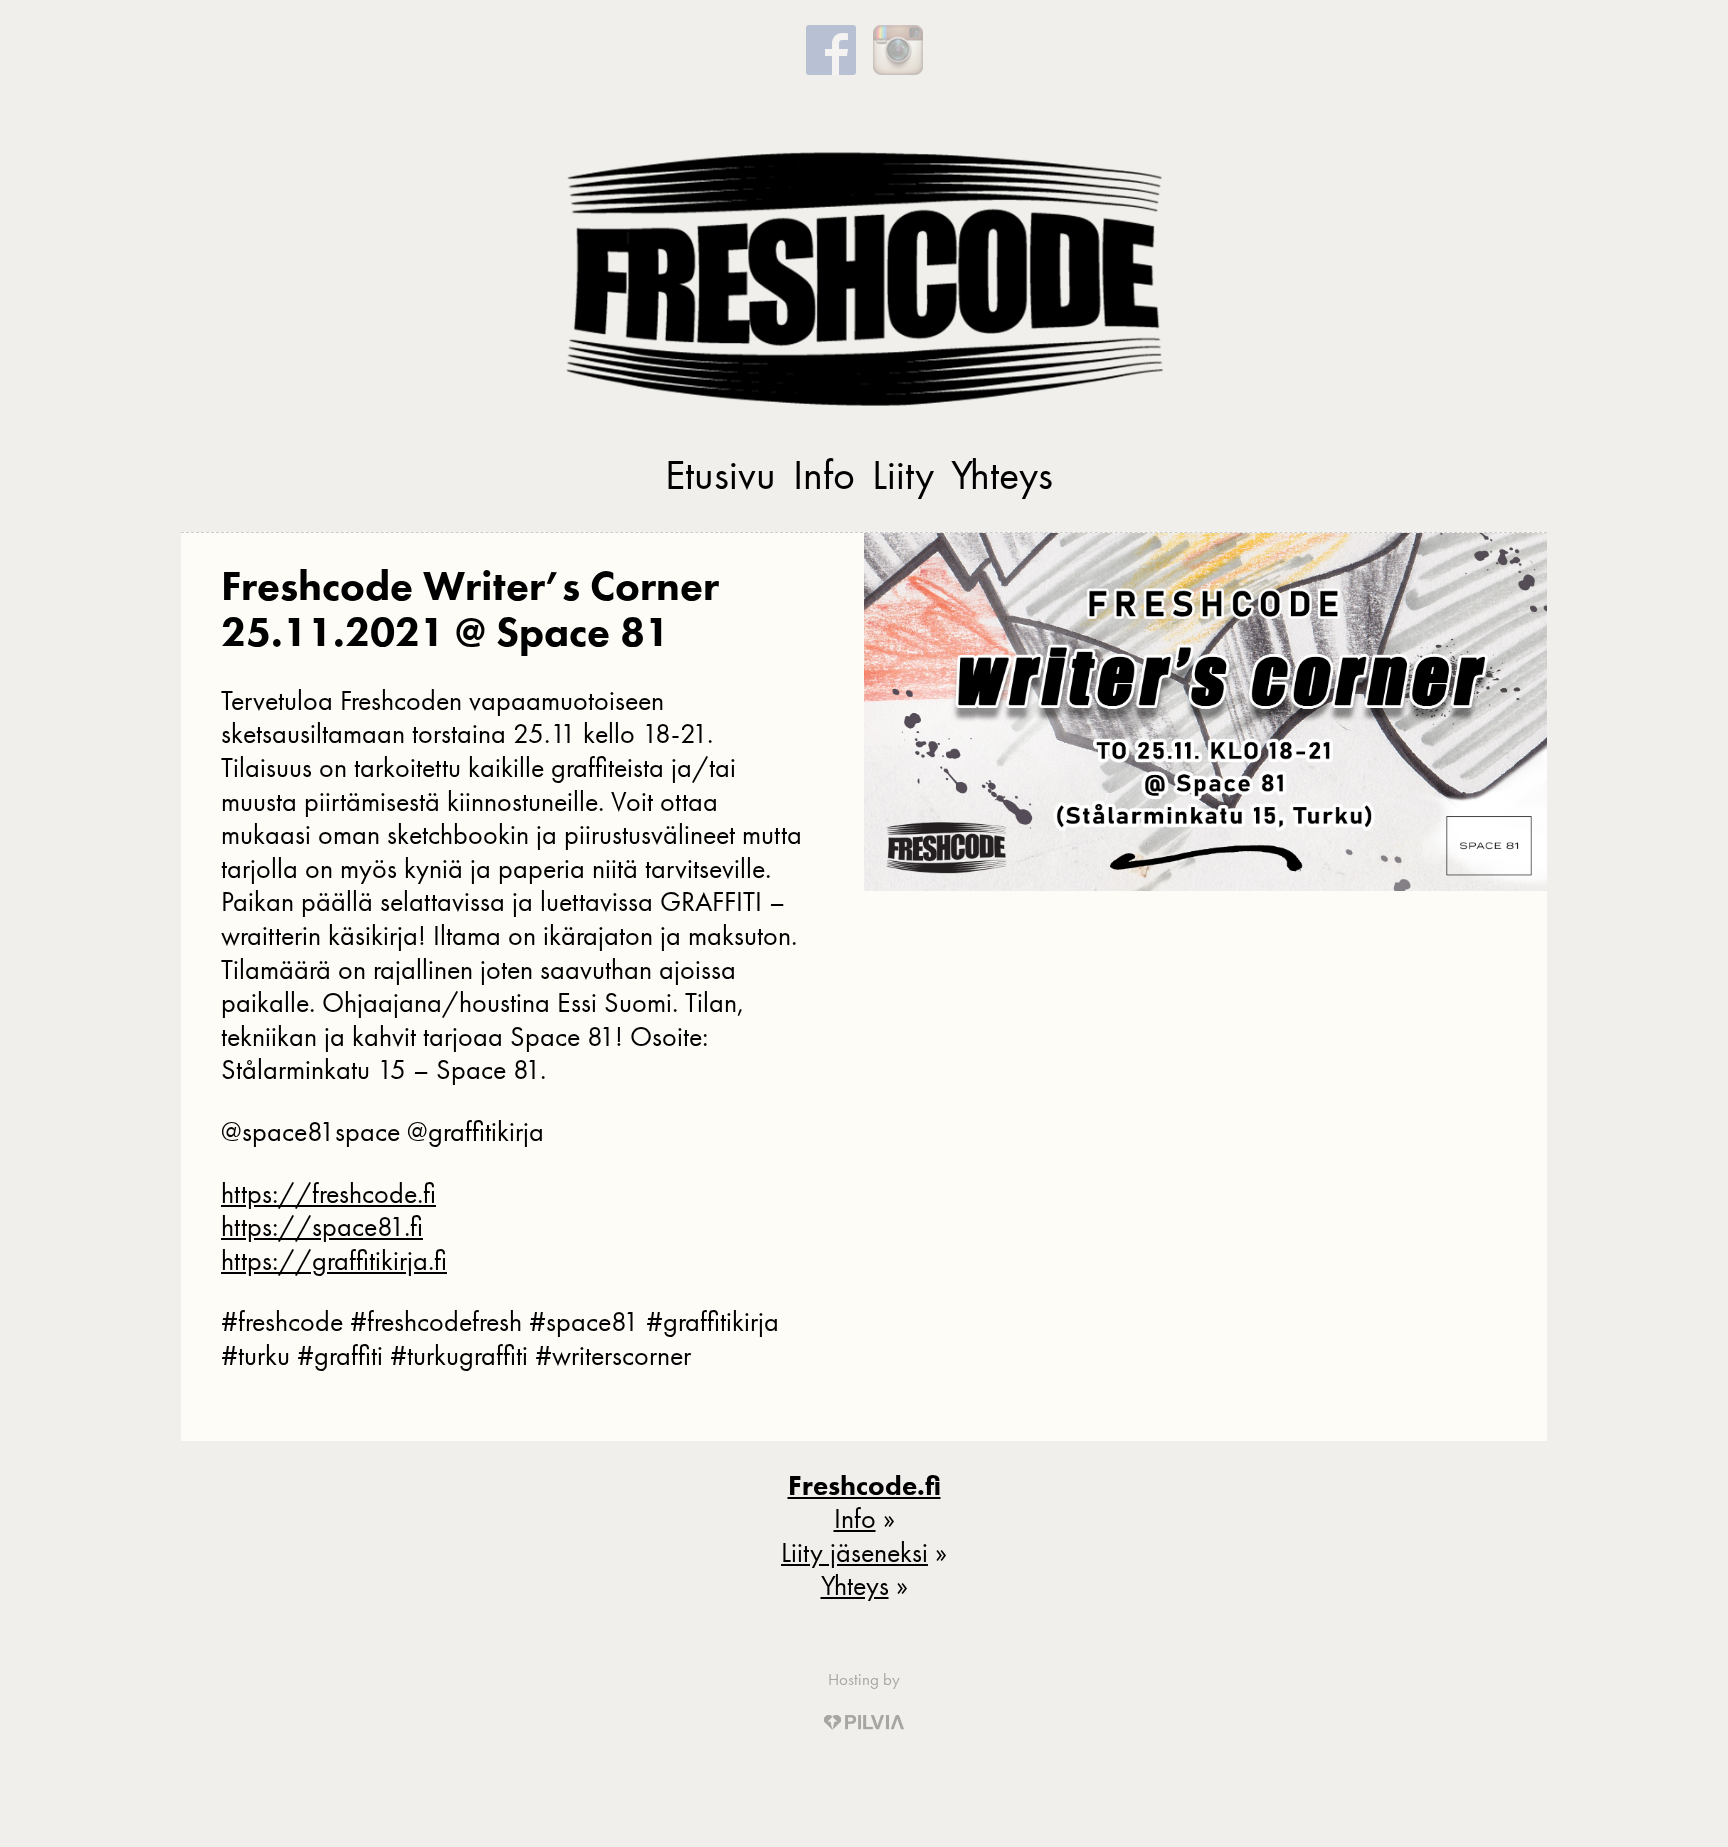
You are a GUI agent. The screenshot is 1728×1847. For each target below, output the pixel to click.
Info (824, 475)
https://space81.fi (322, 1226)
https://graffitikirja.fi (334, 1260)
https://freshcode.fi (328, 1193)
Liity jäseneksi (854, 1552)
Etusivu (720, 475)
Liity (903, 475)
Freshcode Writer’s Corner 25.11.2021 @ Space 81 (470, 609)
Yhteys (1002, 475)
